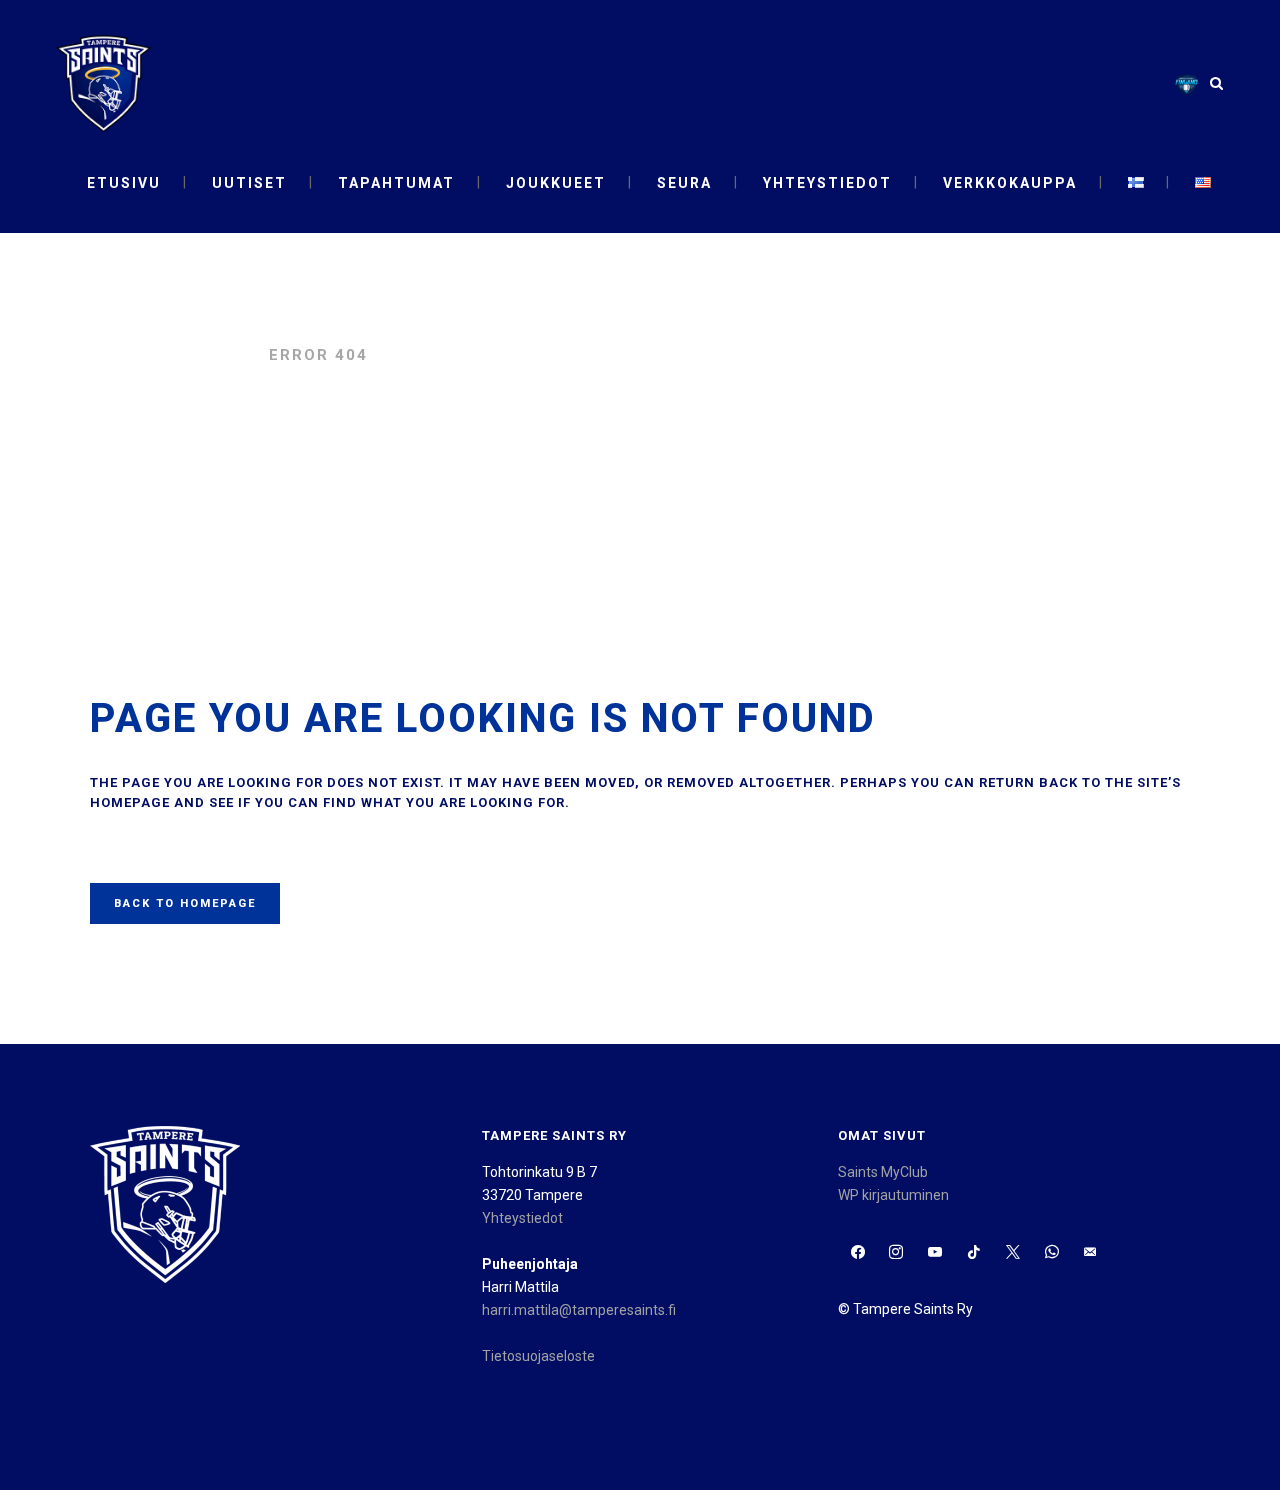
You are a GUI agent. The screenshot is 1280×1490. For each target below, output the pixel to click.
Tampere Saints (169, 355)
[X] (1012, 1252)
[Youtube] (935, 1252)
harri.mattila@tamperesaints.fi (579, 1310)
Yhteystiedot (522, 1218)
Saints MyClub (883, 1172)
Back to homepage (185, 903)
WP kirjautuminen (893, 1195)
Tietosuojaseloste (538, 1356)
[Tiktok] (974, 1252)
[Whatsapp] (1051, 1252)
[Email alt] (1090, 1252)
